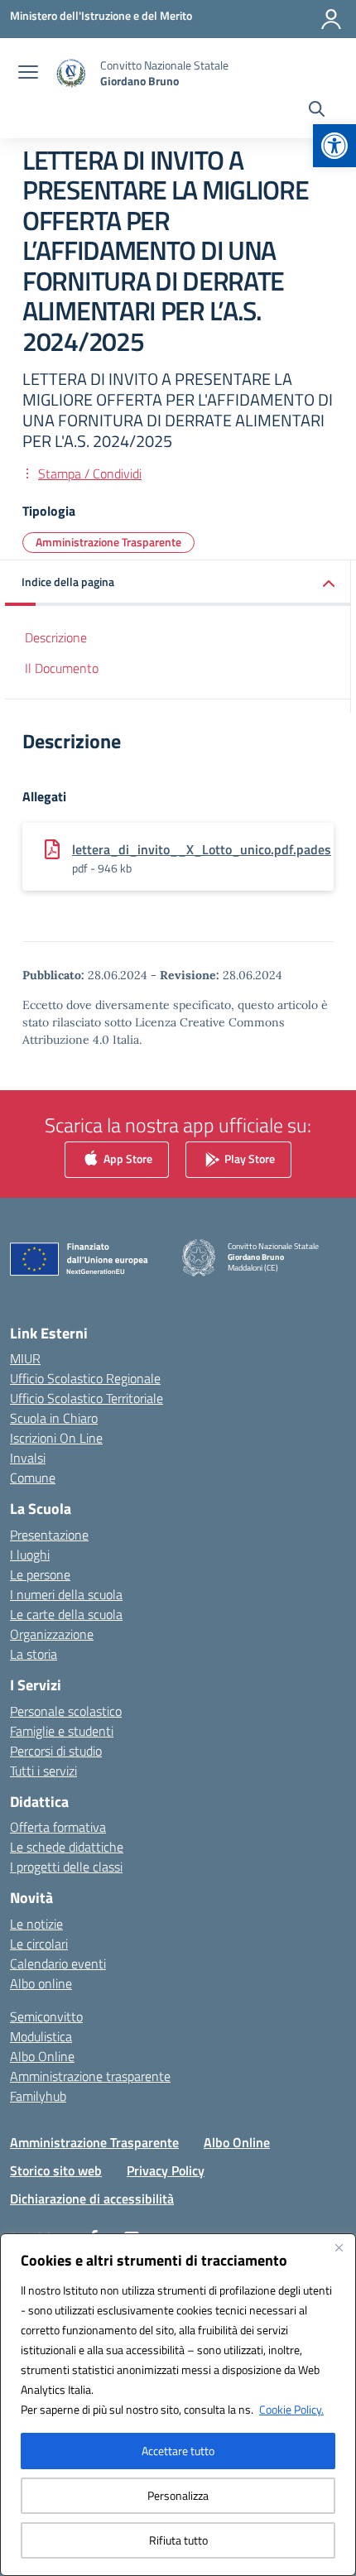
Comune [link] (33, 1478)
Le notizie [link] (36, 1924)
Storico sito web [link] (56, 2170)
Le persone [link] (40, 1574)
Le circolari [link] (39, 1944)
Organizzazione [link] (52, 1634)
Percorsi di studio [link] (56, 1751)
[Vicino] (339, 2247)
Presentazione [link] (49, 1535)
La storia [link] (34, 1654)
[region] (178, 2405)
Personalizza (178, 2495)
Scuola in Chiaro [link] (54, 1418)
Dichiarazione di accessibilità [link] (92, 2199)
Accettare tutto (178, 2451)
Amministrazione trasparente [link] (90, 2076)
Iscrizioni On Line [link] (56, 1438)
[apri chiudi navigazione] (28, 74)
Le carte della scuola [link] (66, 1614)
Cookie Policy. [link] (291, 2409)
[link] (334, 146)
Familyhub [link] (38, 2096)
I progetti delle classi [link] (66, 1867)
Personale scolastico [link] (66, 1711)
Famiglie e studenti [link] (62, 1731)
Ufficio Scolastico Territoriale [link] (87, 1398)
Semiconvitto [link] (46, 2016)
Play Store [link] (248, 1158)
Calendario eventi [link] (58, 1963)
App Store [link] (127, 1158)
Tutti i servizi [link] (43, 1771)
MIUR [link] (25, 1358)
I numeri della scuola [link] (66, 1594)
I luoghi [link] (30, 1555)
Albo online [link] (41, 1983)
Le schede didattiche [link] (67, 1847)
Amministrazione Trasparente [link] (108, 542)
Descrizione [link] (56, 637)
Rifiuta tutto (178, 2540)
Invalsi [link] (28, 1458)
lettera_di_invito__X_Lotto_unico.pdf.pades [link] (202, 849)
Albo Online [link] (42, 2056)
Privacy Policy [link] (166, 2170)
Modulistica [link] (41, 2036)
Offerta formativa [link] (58, 1827)
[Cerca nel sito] (317, 111)
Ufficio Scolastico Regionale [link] (85, 1378)
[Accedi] (331, 19)
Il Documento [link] (62, 668)
